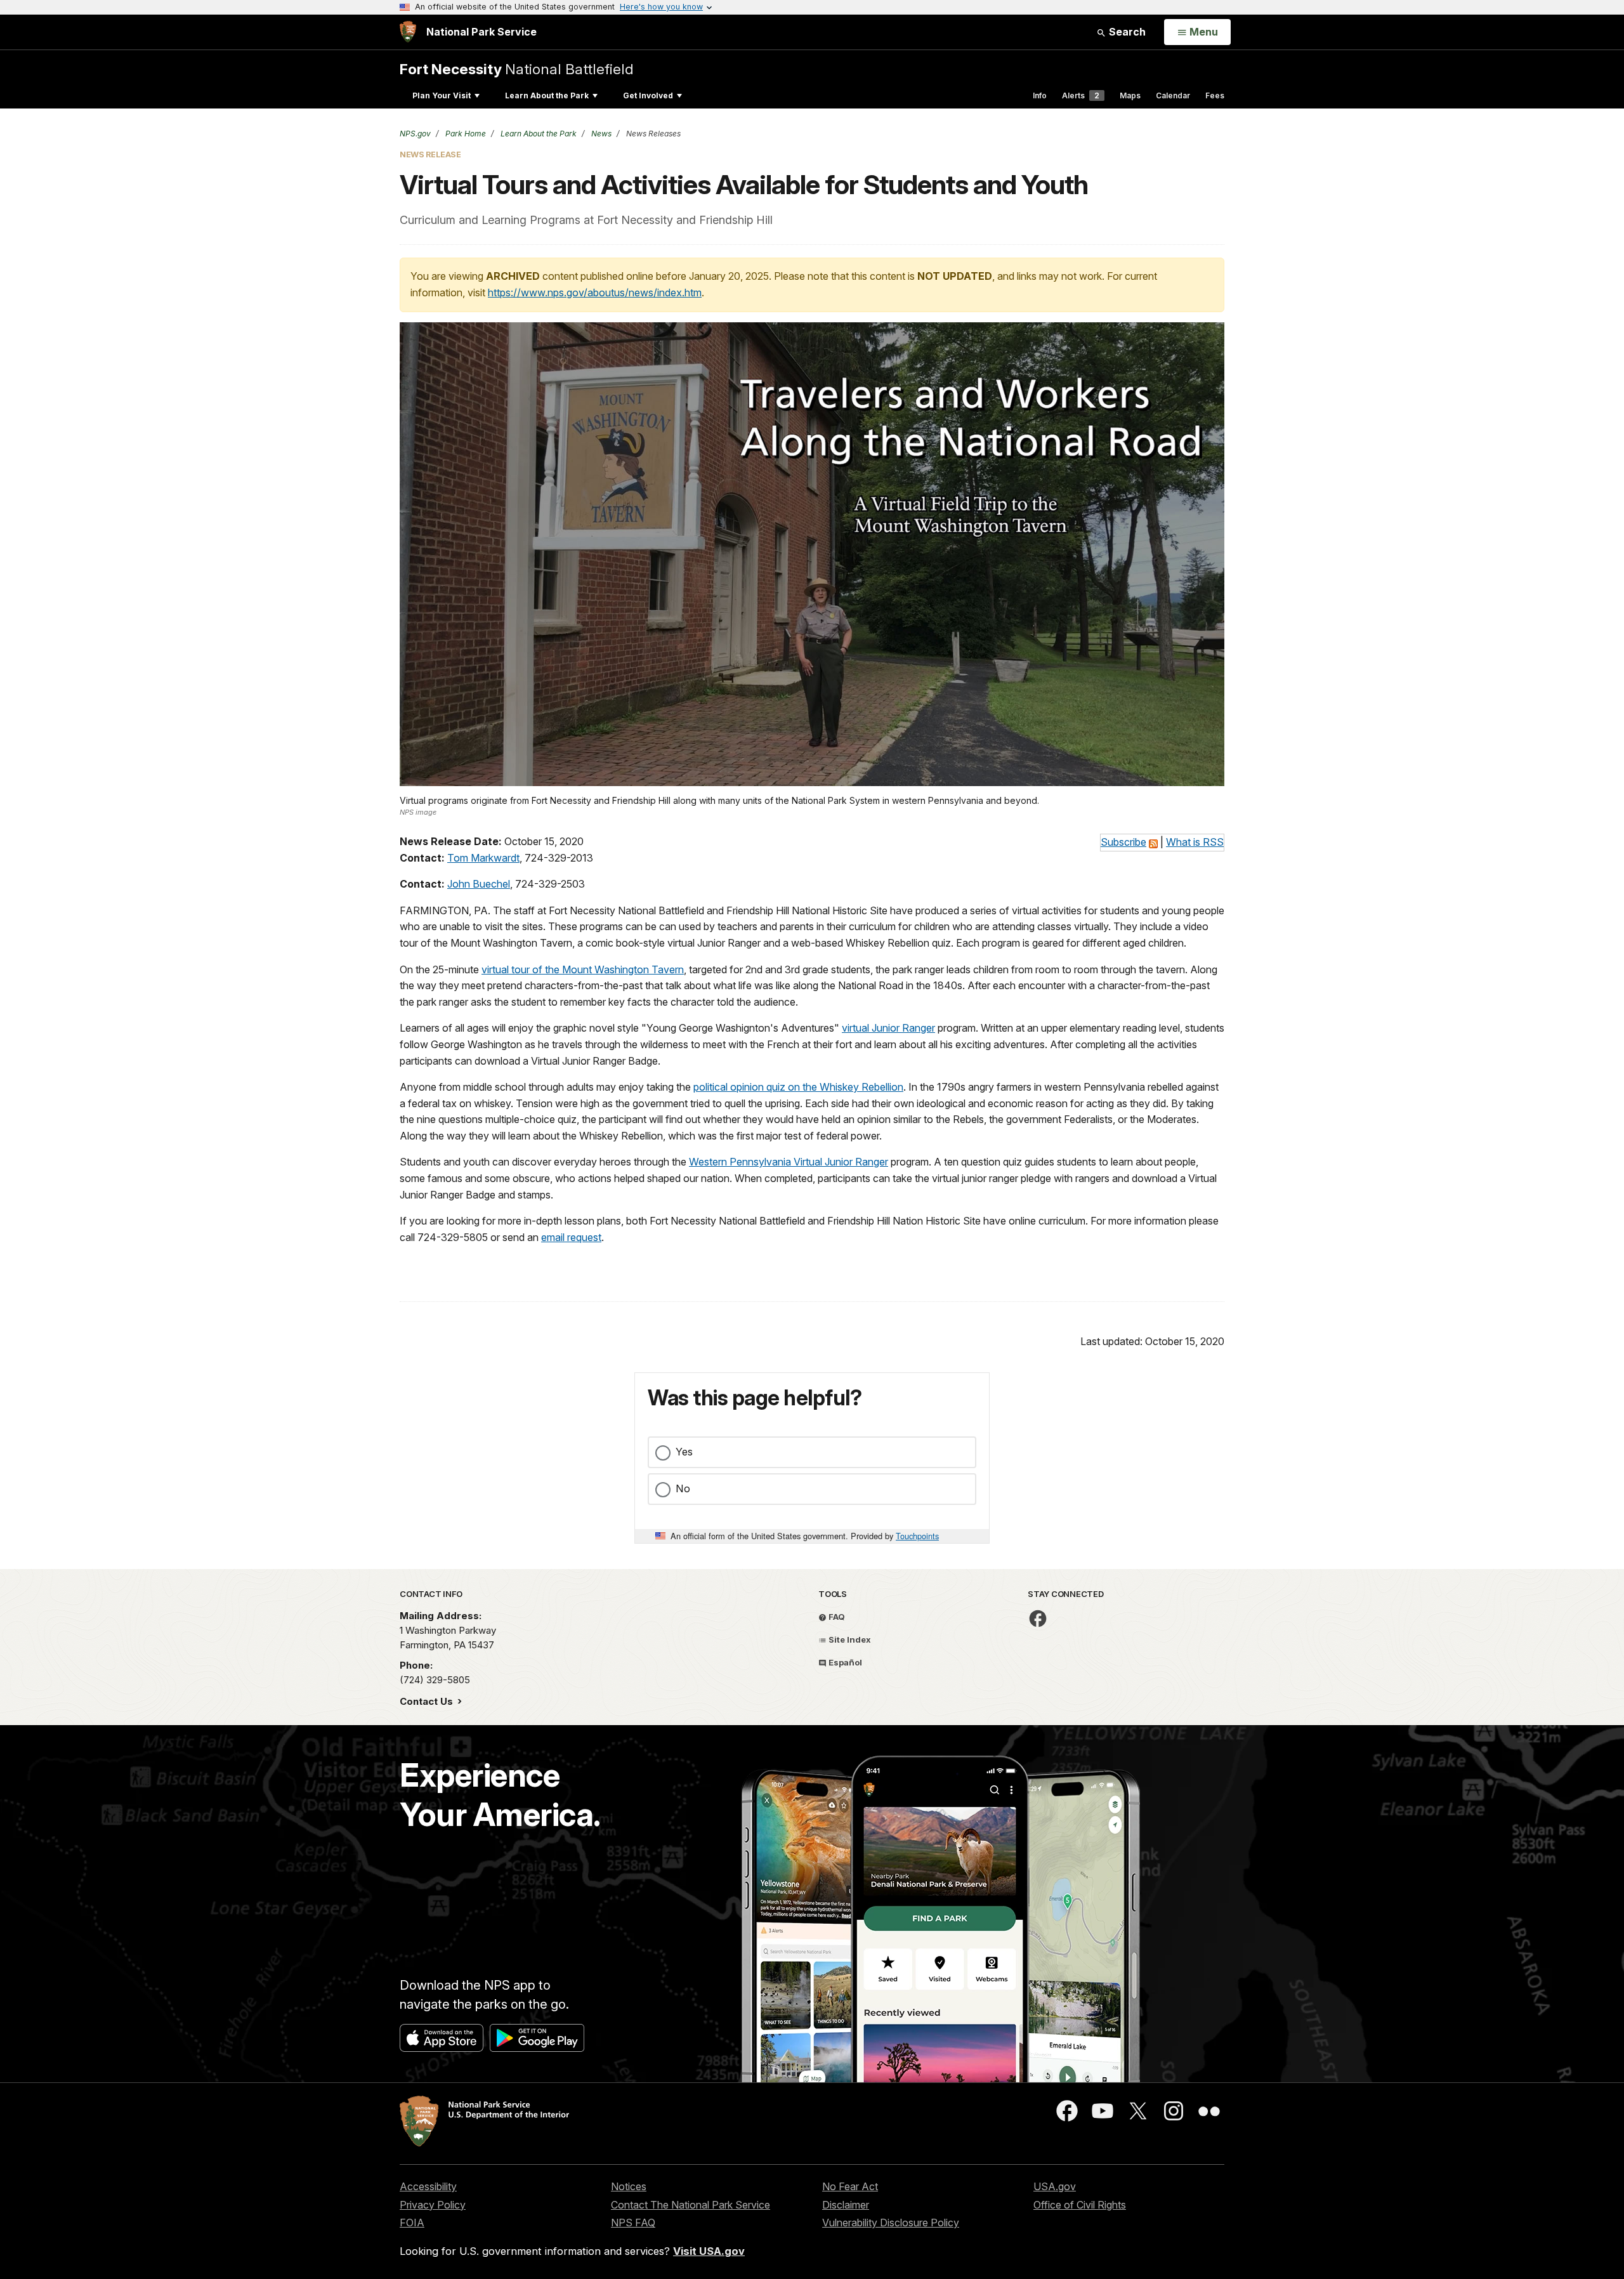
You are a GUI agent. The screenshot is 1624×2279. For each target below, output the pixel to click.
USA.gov (1055, 2186)
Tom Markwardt (483, 858)
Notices (629, 2186)
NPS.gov (415, 134)
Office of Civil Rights (1080, 2205)
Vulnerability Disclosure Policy (891, 2223)
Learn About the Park (547, 95)
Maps (1130, 95)
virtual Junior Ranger (888, 1028)
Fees (1215, 95)
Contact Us (428, 1701)
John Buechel (479, 884)
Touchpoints (917, 1536)
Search (1126, 32)
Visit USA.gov (709, 2251)
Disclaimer (846, 2205)
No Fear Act (850, 2186)
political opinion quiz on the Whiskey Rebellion (798, 1087)
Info (1040, 95)
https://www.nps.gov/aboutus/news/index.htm (595, 292)
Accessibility (428, 2186)
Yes (684, 1452)
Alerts (1081, 95)
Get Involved (648, 95)
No (683, 1488)
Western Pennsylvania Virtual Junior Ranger (789, 1162)
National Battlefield (517, 69)
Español (844, 1662)
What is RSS (1195, 842)
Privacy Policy (433, 2205)
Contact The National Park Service (691, 2205)
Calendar (1173, 95)
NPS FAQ (633, 2223)
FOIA (412, 2223)
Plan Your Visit (442, 95)
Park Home (465, 134)
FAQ (836, 1617)
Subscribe (1123, 842)
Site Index (849, 1639)
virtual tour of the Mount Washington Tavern (583, 969)
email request (571, 1237)
